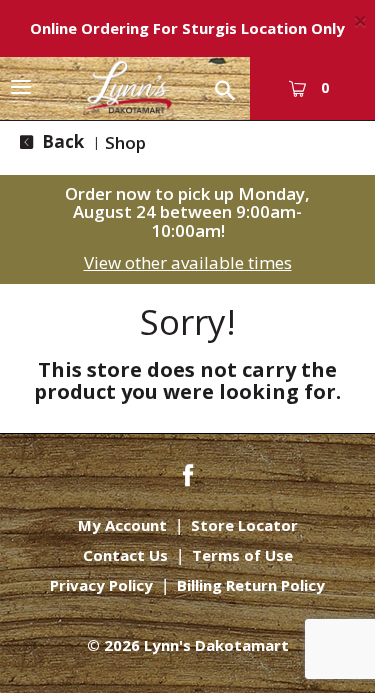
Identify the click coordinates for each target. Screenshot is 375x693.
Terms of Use (242, 555)
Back (61, 141)
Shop (125, 142)
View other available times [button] (188, 262)
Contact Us (125, 555)
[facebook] (188, 473)
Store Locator (244, 525)
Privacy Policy (101, 585)
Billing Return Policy (251, 585)
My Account (122, 525)
